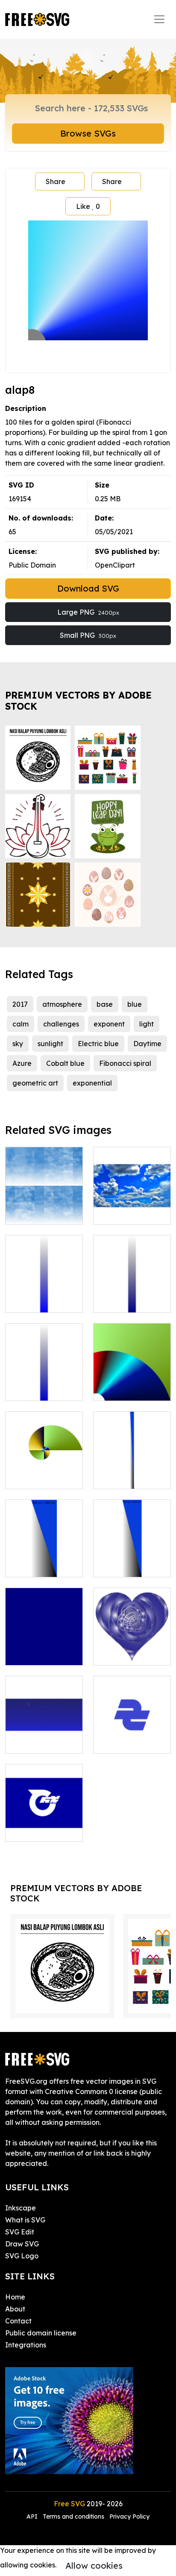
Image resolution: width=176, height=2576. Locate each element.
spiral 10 (28, 1477)
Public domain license (41, 2333)
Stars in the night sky (44, 1737)
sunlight (50, 1044)
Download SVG (88, 588)
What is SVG (25, 2220)
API (33, 2517)
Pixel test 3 (120, 1565)
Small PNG (88, 635)
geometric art (35, 1083)
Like (88, 206)
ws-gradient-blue (44, 1301)
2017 (20, 1004)
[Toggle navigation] (159, 19)
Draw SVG (22, 2244)
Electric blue (98, 1044)
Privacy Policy (129, 2517)
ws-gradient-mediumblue (44, 1384)
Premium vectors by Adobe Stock (78, 701)
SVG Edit (20, 2232)
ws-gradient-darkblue (132, 1296)
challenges (61, 1024)
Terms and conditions (73, 2517)
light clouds (34, 1213)
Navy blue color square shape (44, 1648)
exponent (109, 1024)
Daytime (147, 1044)
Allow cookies (94, 2566)
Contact (18, 2321)
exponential (92, 1083)
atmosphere (62, 1004)
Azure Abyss (122, 1213)
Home (15, 2297)
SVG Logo (22, 2256)
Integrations (26, 2345)
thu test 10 (120, 1477)
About (15, 2309)
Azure (22, 1063)
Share (56, 181)
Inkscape (21, 2208)
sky (18, 1044)
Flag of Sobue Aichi (132, 1737)
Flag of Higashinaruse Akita (44, 1820)
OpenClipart (115, 565)
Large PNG (88, 612)
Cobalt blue (65, 1063)
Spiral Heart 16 (127, 1654)
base (105, 1004)
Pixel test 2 (32, 1565)
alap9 (112, 1389)
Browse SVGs (88, 133)
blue (135, 1004)
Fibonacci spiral (125, 1063)
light (147, 1024)
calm (21, 1024)
